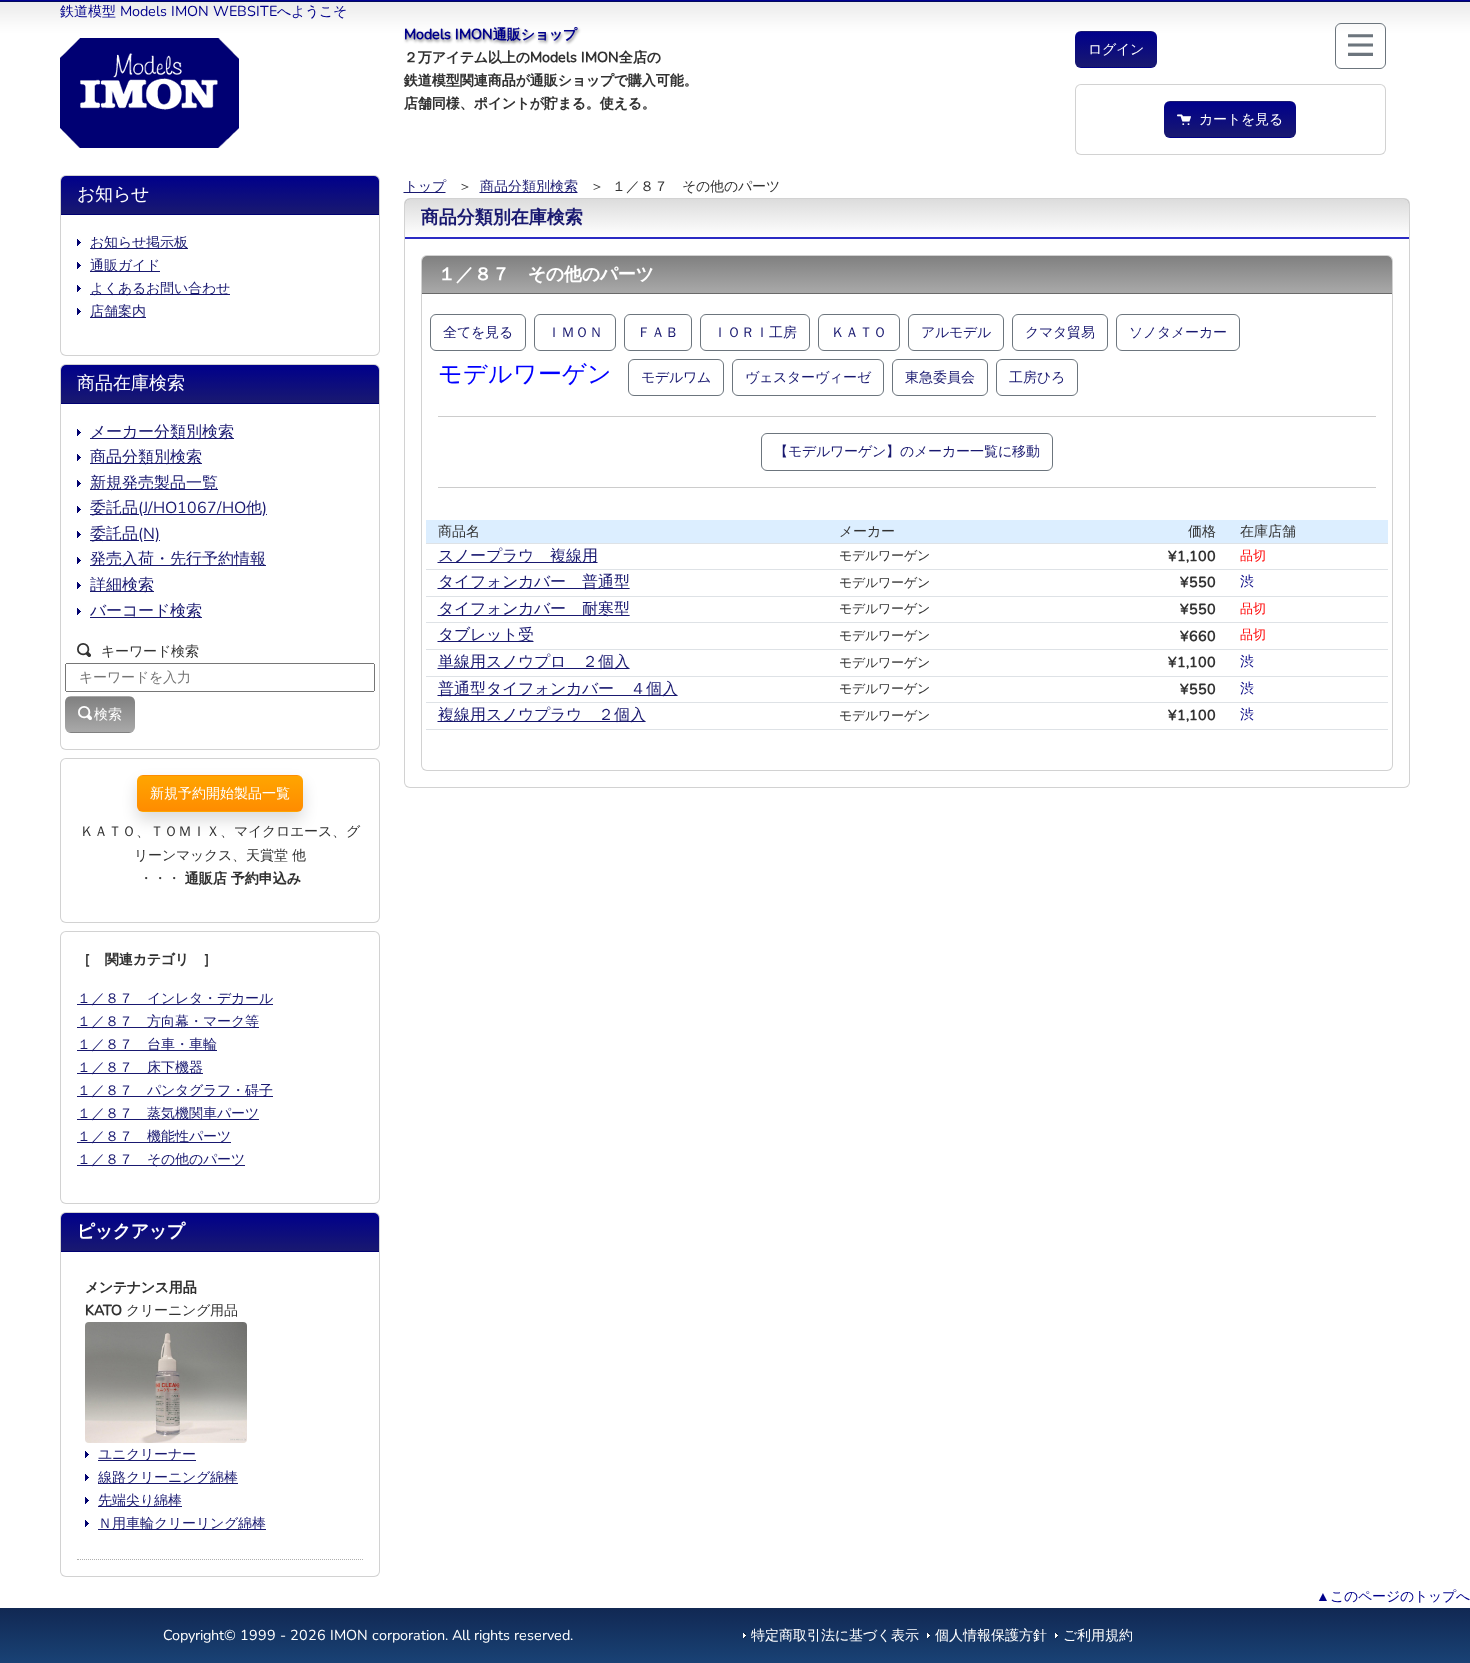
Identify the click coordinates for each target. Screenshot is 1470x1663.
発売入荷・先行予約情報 (178, 559)
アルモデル (956, 332)
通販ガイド (125, 265)
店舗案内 (118, 311)
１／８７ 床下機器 (140, 1067)
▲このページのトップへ (1393, 1596)
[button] (1116, 49)
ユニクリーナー (147, 1454)
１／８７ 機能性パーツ (154, 1136)
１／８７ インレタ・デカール (175, 998)
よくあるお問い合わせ (160, 288)
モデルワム (676, 377)
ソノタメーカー (1178, 332)
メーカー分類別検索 (162, 432)
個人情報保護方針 (991, 1635)
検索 (108, 714)
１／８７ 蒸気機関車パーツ (168, 1113)
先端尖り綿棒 (140, 1500)
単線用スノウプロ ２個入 (534, 662)
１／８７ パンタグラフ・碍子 (175, 1090)
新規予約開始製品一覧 (220, 793)
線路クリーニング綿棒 (168, 1477)
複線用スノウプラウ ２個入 (542, 715)
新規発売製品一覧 (154, 483)
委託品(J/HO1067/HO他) (178, 508)
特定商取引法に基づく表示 (835, 1635)
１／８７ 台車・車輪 (147, 1044)
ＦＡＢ (658, 332)
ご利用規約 (1098, 1635)
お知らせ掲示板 (139, 242)
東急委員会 (940, 377)
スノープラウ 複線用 (518, 556)
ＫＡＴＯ (859, 332)
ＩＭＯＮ (575, 332)
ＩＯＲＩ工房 (755, 332)
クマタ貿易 (1060, 332)
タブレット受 (486, 635)
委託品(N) (125, 534)
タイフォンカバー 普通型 (534, 582)
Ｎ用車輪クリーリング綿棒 (182, 1523)
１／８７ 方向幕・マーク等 (168, 1021)
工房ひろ (1037, 377)
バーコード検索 (146, 611)
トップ (425, 186)
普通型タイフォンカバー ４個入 (558, 689)
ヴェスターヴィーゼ (808, 377)
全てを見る (478, 332)
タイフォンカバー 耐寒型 (534, 609)
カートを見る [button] (1237, 119)
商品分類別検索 (529, 186)
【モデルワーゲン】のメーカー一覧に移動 (907, 451)
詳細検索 (122, 585)
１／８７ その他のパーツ (161, 1159)
